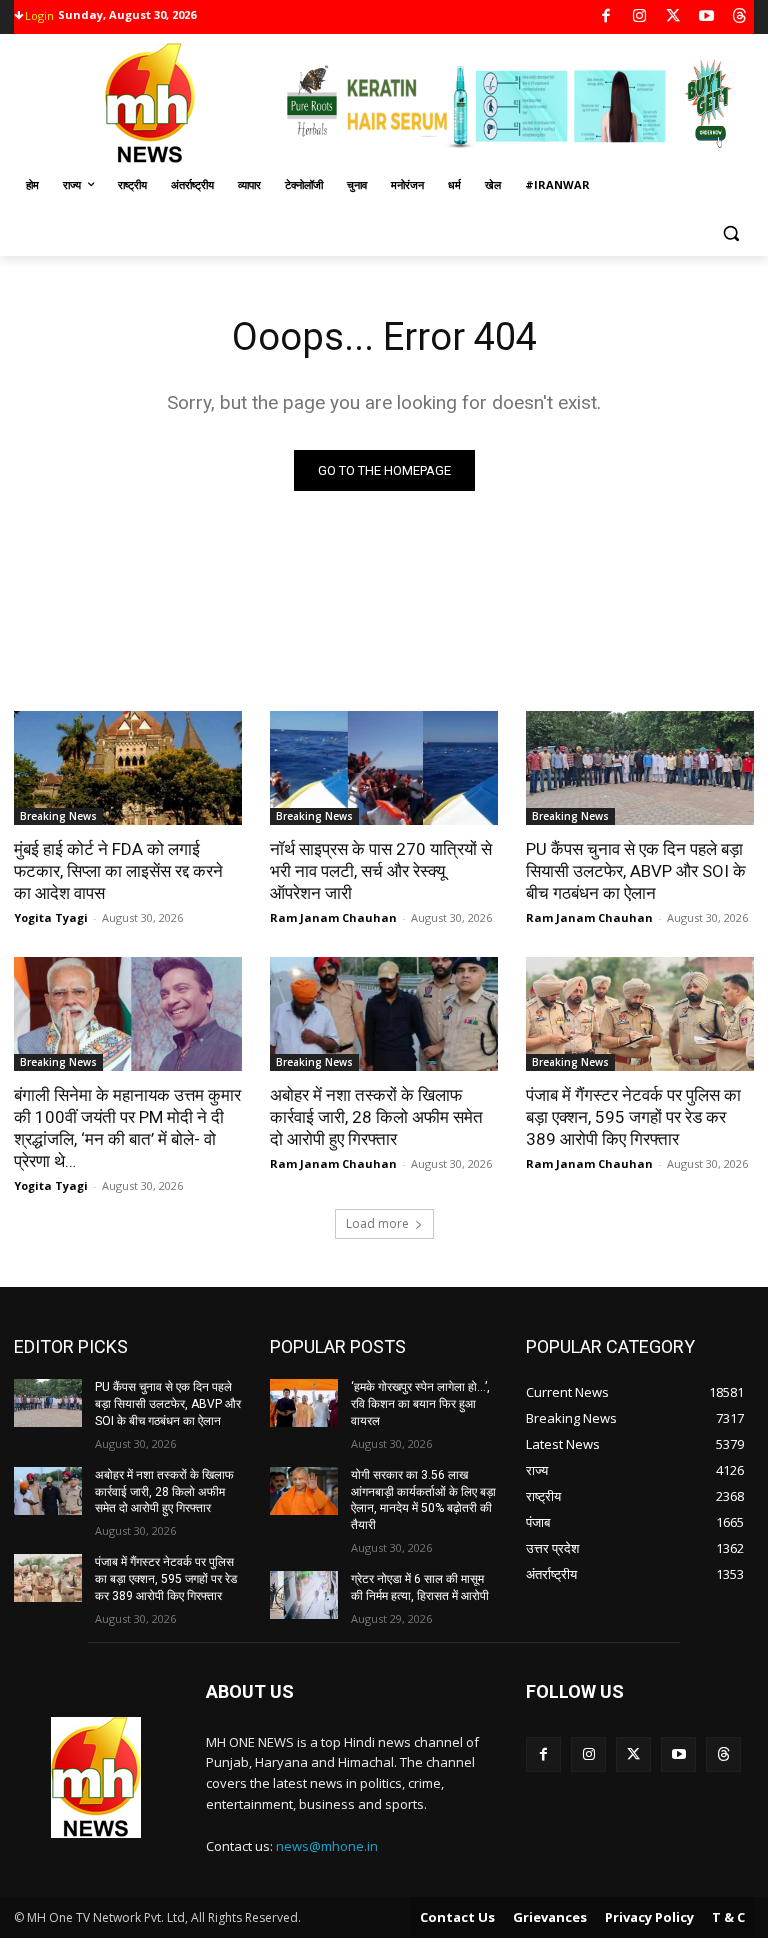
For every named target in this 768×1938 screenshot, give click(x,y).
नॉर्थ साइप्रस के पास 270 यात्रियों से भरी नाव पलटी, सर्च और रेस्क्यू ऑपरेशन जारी (381, 871)
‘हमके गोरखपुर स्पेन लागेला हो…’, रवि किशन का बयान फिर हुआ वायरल (420, 1404)
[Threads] (740, 17)
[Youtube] (706, 17)
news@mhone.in (327, 1846)
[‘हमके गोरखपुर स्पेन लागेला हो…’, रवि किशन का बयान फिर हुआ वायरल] (304, 1403)
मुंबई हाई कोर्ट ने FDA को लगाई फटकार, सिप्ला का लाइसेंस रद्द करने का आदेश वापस (118, 871)
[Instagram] (639, 17)
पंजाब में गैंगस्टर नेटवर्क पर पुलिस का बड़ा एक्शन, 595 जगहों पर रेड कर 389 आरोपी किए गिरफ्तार (633, 1117)
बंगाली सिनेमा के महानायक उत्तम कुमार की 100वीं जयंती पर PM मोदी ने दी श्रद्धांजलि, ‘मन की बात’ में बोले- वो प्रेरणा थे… (127, 1128)
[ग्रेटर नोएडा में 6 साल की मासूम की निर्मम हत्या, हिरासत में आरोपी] (304, 1595)
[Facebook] (606, 17)
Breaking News (58, 816)
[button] (730, 233)
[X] (673, 17)
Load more (377, 1223)
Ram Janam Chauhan (333, 917)
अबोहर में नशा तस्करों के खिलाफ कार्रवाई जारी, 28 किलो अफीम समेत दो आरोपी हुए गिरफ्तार (376, 1117)
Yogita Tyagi (51, 917)
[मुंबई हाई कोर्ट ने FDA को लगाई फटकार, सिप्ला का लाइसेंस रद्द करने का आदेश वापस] (128, 768)
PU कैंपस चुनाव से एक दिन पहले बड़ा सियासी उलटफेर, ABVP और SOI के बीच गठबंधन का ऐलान (636, 871)
